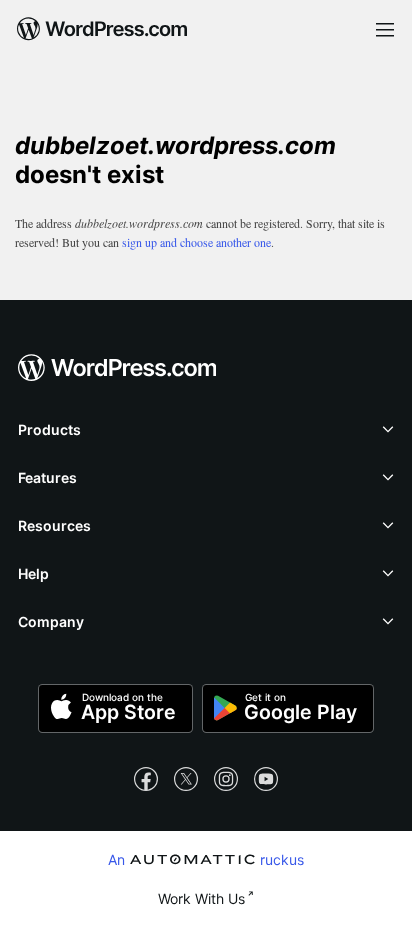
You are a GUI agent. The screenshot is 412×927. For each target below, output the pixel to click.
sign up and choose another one (196, 242)
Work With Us (201, 898)
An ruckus (206, 859)
